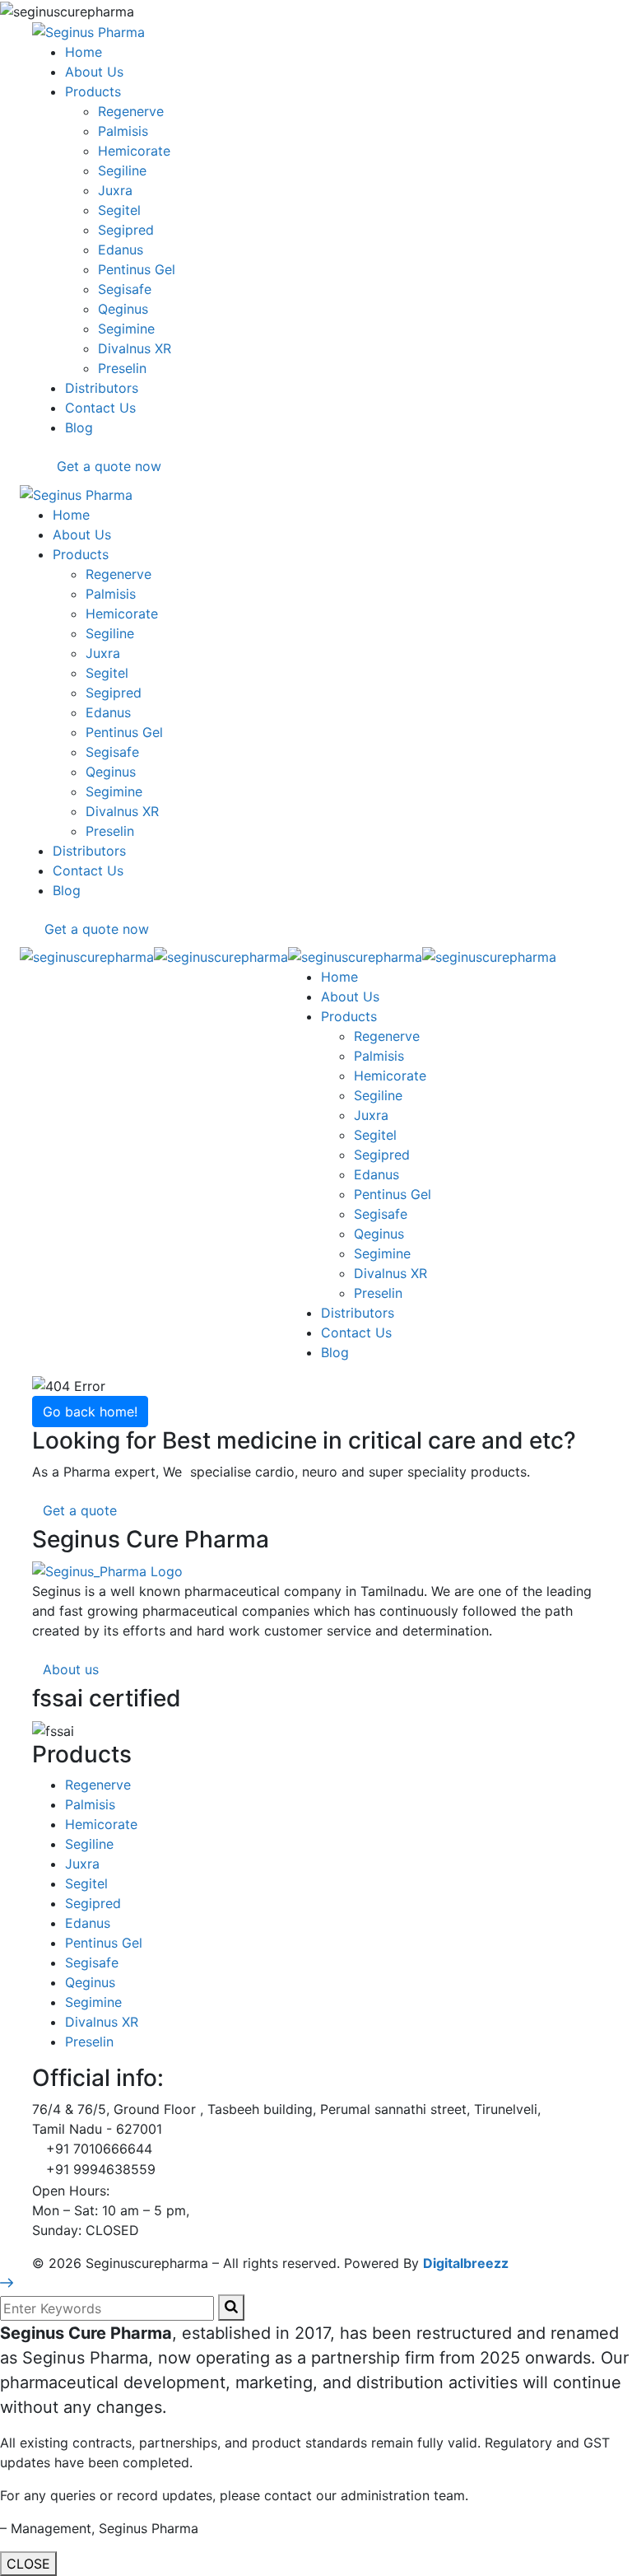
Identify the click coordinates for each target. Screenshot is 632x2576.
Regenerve (98, 1785)
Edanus (88, 1923)
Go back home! (90, 1412)
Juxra (82, 1864)
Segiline (89, 1844)
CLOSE (28, 2564)
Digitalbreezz (466, 2263)
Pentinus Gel (104, 1943)
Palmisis (90, 1804)
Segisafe (92, 1962)
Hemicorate (101, 1824)
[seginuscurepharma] (87, 955)
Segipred (93, 1903)
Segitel (86, 1883)
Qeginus (90, 1982)
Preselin (89, 2042)
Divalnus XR (102, 2022)
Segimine (93, 2002)
